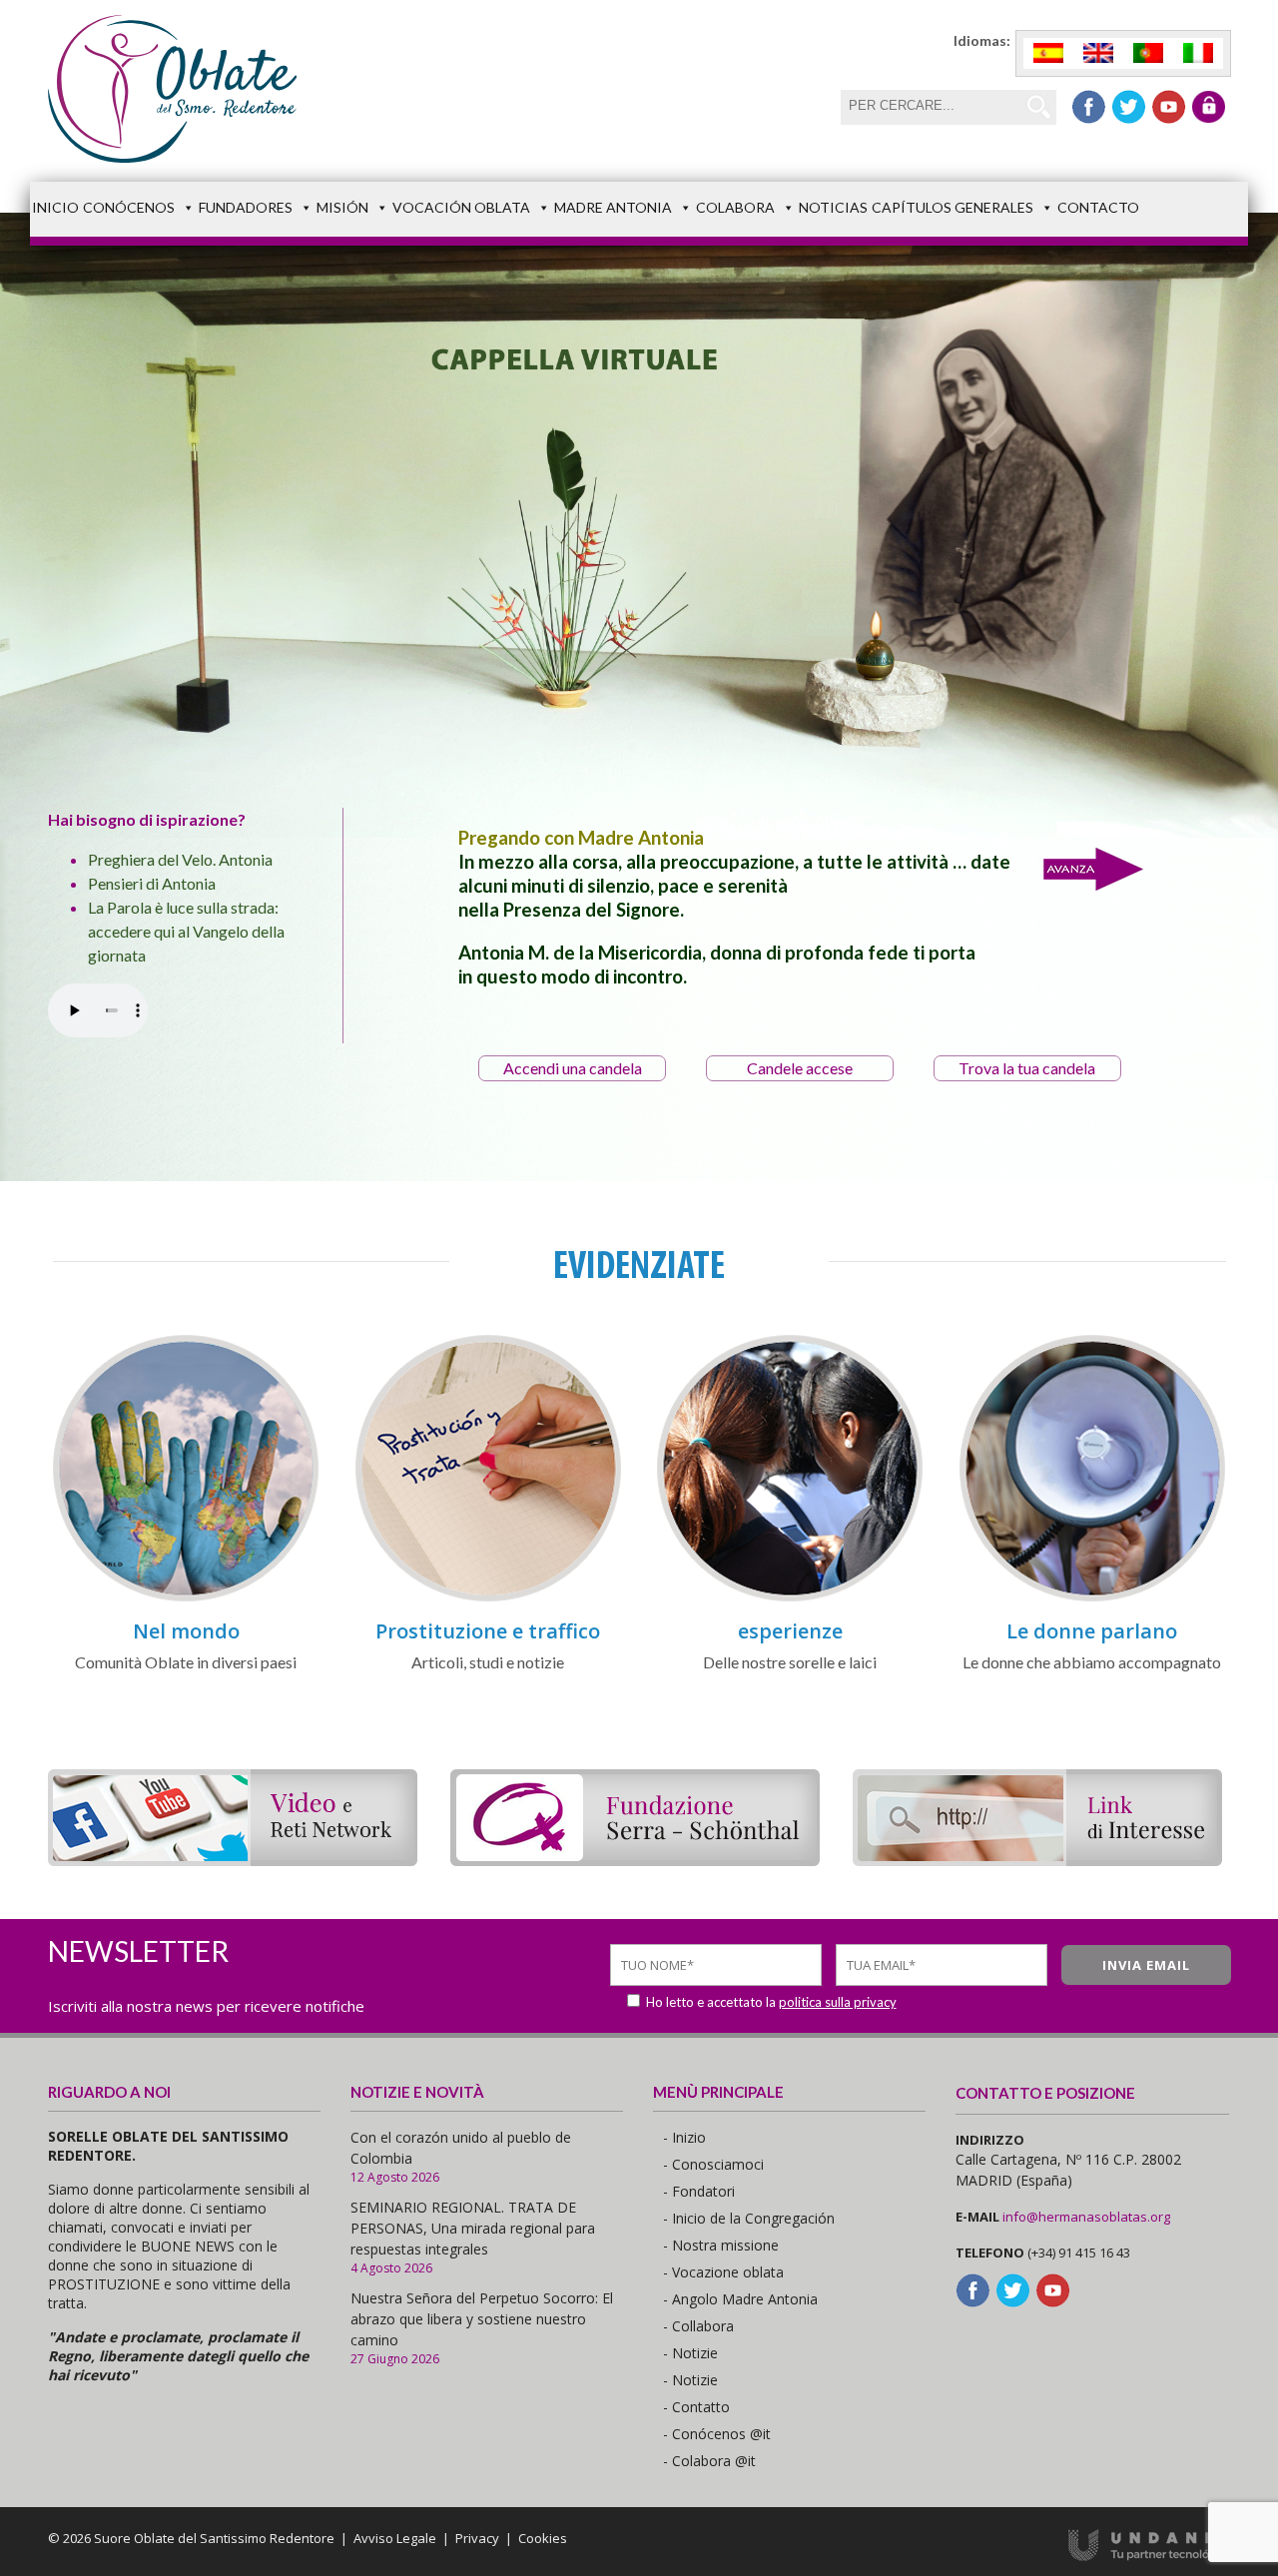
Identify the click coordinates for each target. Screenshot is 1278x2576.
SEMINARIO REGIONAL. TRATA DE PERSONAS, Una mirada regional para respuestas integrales (473, 2228)
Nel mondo (186, 1631)
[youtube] (1169, 107)
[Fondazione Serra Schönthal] (635, 1860)
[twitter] (1129, 107)
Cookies (543, 2538)
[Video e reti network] (233, 1860)
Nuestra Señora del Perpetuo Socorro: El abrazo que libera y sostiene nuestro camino (482, 2319)
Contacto (1098, 207)
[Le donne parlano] (1092, 1598)
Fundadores (246, 207)
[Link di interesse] (1037, 1860)
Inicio (55, 207)
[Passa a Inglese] (1098, 53)
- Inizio (684, 2137)
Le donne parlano (1092, 1631)
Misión (342, 207)
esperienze (790, 1631)
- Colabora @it (709, 2461)
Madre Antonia (613, 207)
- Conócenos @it (717, 2434)
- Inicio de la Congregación (749, 2218)
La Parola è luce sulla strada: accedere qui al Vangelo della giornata (186, 931)
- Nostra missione (721, 2245)
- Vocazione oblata (723, 2272)
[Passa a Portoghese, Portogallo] (1148, 53)
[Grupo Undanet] (1150, 2556)
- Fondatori (699, 2191)
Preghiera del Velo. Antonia (180, 859)
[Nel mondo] (186, 1598)
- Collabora (698, 2326)
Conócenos (129, 207)
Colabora (735, 207)
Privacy (477, 2538)
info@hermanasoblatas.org (1086, 2217)
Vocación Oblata (461, 207)
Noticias (833, 207)
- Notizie (690, 2353)
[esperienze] (790, 1598)
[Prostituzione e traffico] (488, 1598)
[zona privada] (1209, 107)
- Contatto (696, 2407)
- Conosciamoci (713, 2164)
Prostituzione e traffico (488, 1631)
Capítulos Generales (953, 207)
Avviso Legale (395, 2538)
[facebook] (1089, 107)
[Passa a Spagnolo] (1048, 53)
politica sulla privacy (838, 2002)
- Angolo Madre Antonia (740, 2299)
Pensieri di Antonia (152, 883)
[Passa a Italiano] (1198, 53)
